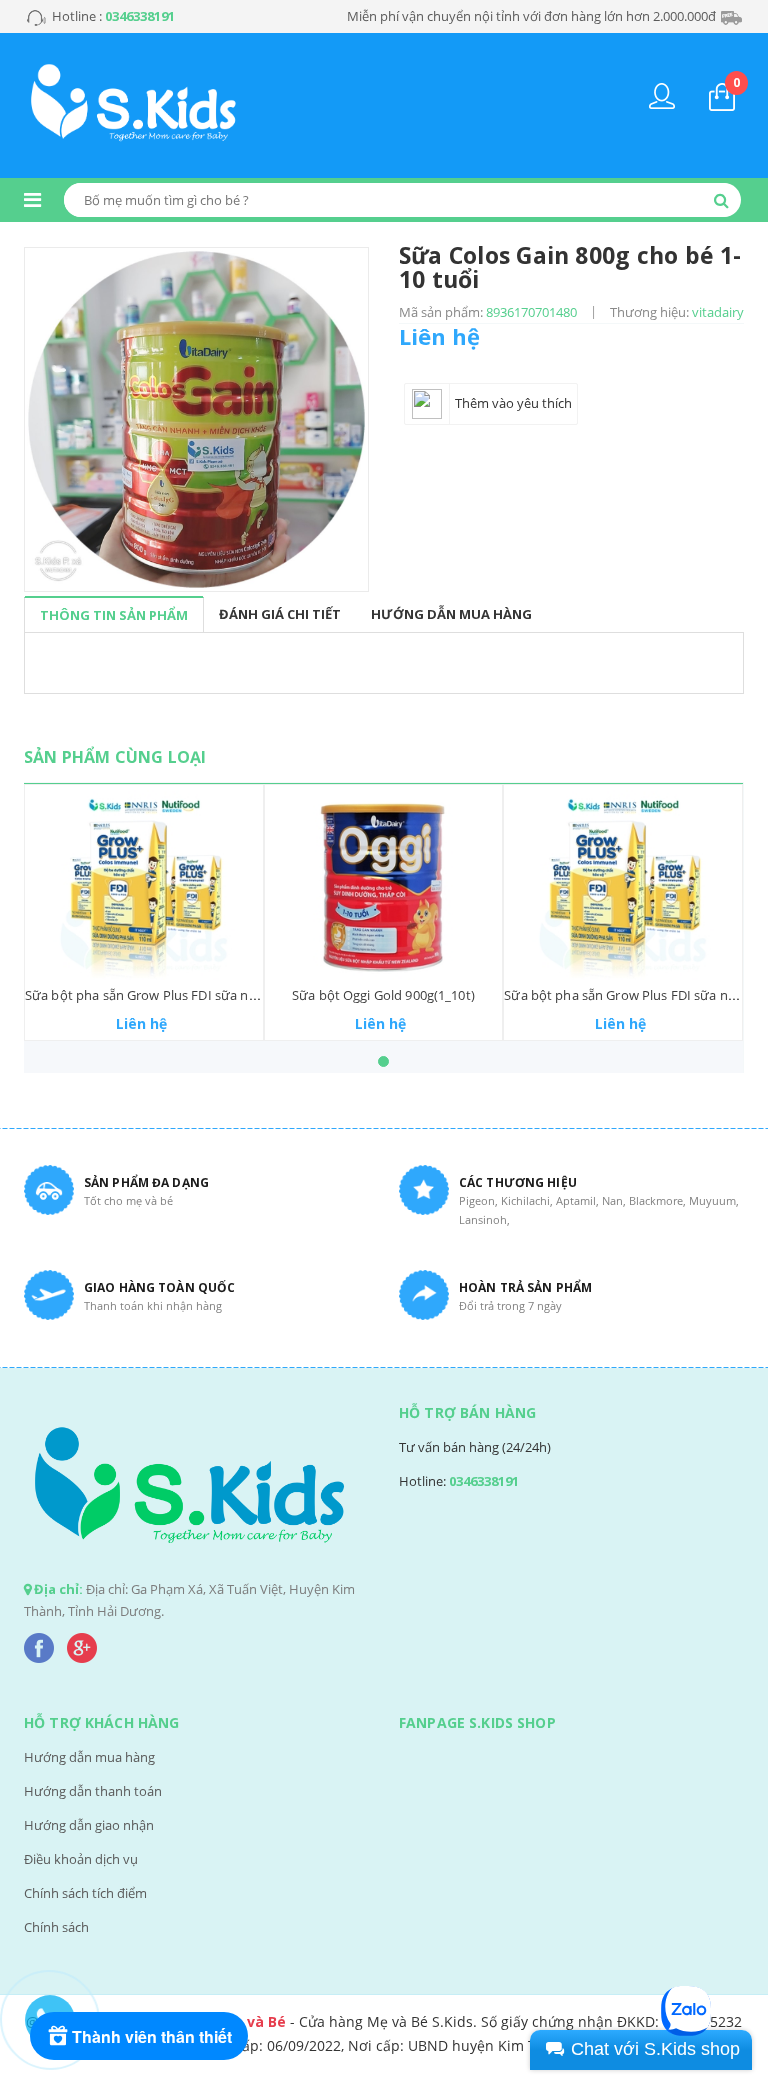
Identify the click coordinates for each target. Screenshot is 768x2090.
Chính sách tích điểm (85, 1893)
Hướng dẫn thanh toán (93, 1791)
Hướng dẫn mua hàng (89, 1757)
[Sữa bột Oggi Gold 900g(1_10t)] (384, 885)
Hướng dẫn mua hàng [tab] (451, 614)
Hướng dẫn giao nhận (89, 1825)
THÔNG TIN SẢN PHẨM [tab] (114, 615)
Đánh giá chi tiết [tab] (280, 614)
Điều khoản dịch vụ (81, 1859)
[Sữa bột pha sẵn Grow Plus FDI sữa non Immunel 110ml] (144, 885)
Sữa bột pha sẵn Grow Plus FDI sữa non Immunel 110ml (194, 995)
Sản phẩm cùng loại (115, 757)
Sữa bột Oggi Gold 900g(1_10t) (383, 995)
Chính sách (56, 1927)
